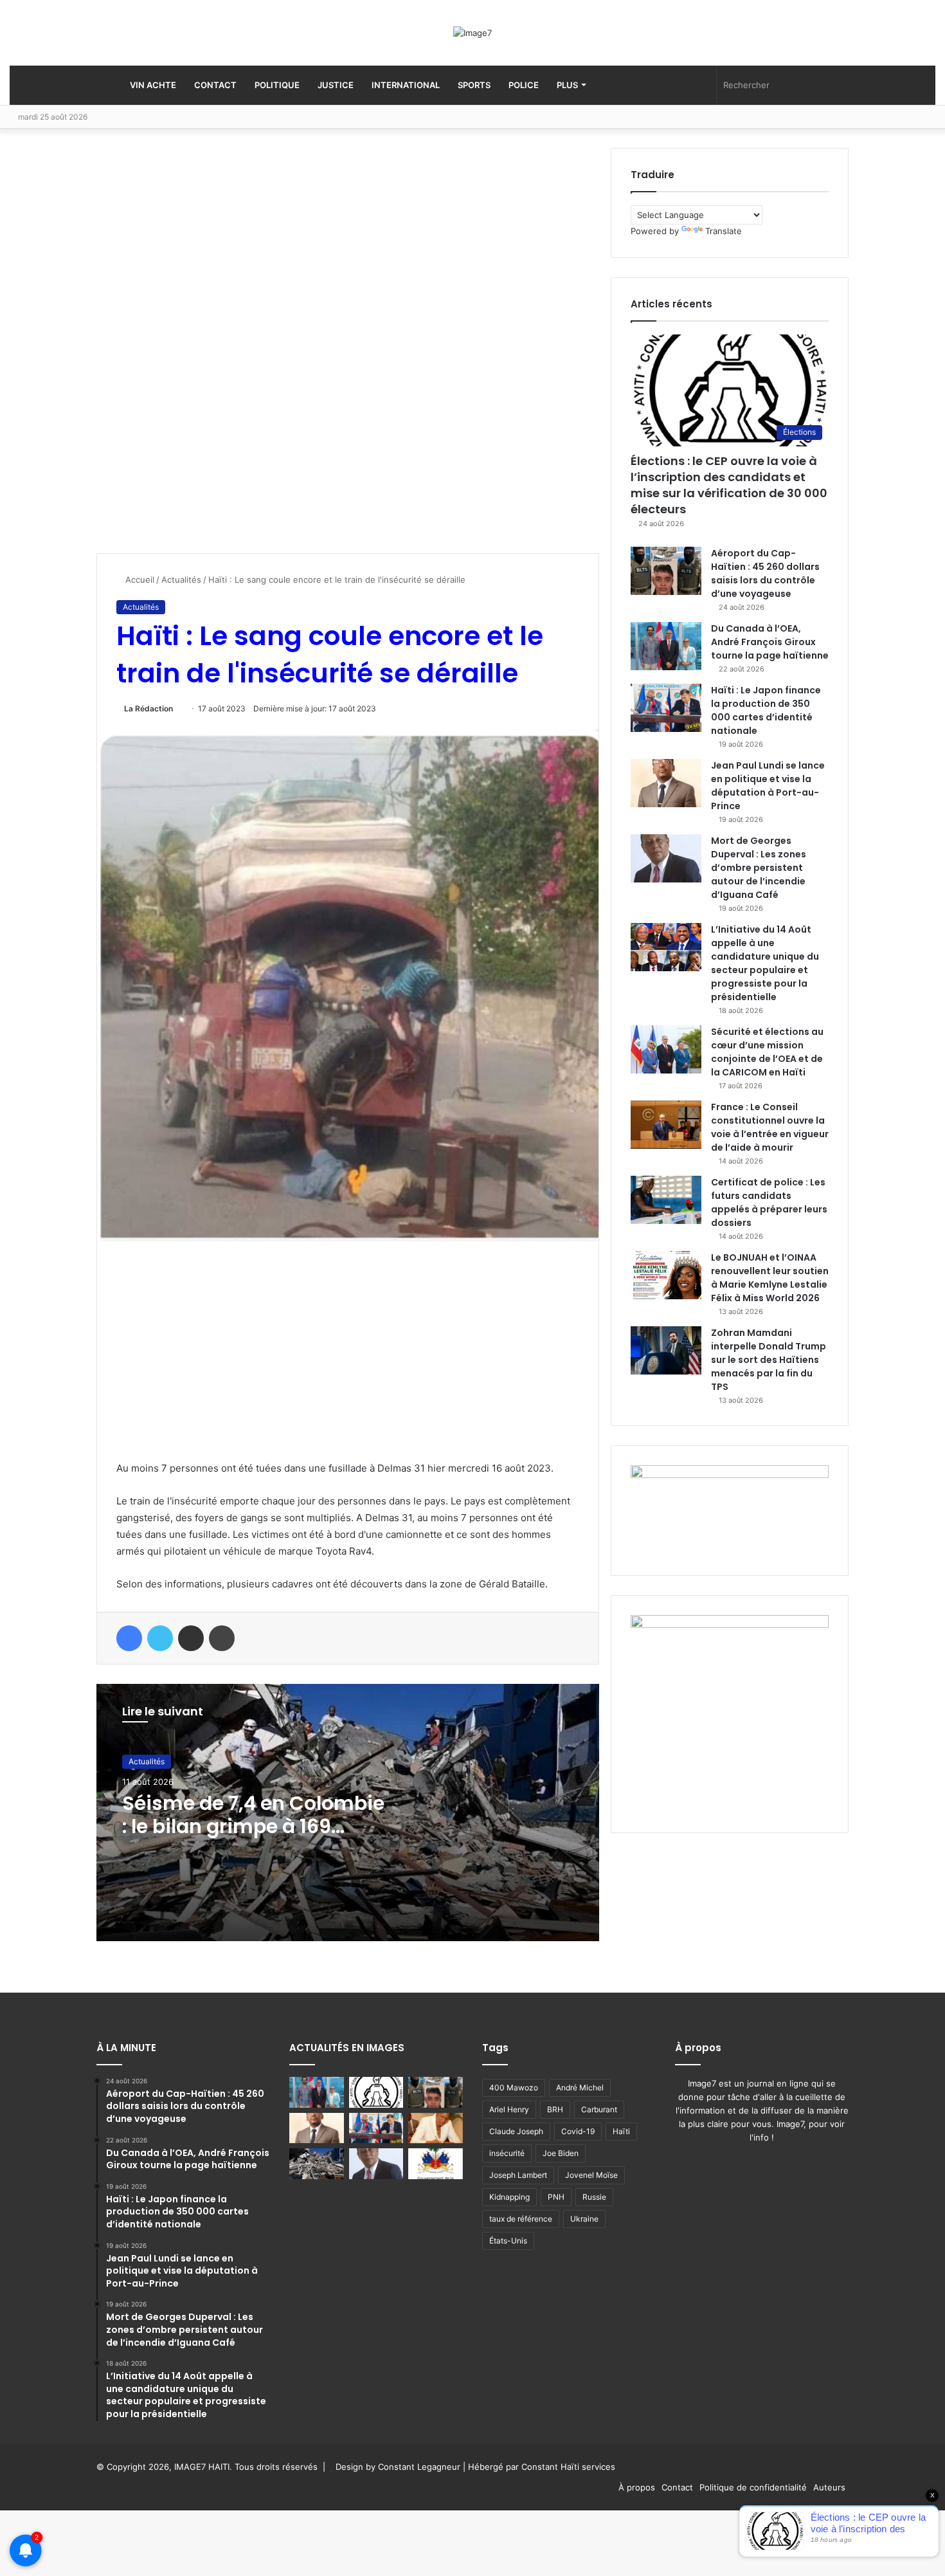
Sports (474, 85)
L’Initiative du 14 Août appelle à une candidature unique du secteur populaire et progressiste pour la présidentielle (765, 963)
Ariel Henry (509, 2109)
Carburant (599, 2109)
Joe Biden (561, 2153)
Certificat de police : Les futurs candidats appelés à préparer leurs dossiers (769, 1202)
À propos (637, 2487)
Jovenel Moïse (591, 2175)
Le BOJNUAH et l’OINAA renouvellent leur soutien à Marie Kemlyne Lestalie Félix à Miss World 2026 (770, 1278)
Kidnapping (509, 2197)
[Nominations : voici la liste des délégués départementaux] (436, 2164)
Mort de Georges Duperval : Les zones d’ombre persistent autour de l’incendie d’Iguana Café (759, 868)
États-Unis (508, 2241)
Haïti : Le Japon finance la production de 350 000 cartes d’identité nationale (766, 710)
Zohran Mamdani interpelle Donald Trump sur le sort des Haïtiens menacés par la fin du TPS (769, 1360)
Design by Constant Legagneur (398, 2467)
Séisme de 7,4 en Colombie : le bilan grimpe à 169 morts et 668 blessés (253, 1826)
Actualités (181, 580)
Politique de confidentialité (753, 2487)
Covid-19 (578, 2131)
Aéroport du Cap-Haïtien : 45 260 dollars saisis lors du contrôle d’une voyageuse (765, 573)
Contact (215, 85)
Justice (336, 85)
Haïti (621, 2131)
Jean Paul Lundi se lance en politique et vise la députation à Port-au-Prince (768, 786)
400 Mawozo (514, 2087)
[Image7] (473, 33)
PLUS (567, 85)
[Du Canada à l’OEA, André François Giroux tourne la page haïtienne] (666, 646)
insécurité (507, 2153)
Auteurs (829, 2487)
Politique (277, 85)
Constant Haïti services (568, 2467)
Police (524, 85)
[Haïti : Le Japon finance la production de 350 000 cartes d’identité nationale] (666, 708)
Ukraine (584, 2219)
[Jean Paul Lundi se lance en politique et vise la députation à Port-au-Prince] (666, 783)
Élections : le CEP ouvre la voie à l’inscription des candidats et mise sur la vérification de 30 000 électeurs (729, 485)
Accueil (139, 580)
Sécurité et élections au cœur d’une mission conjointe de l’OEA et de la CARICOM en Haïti (767, 1052)
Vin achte (152, 85)
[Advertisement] (193, 341)
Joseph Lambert (518, 2175)
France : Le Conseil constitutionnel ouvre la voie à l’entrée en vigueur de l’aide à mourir (770, 1127)
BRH (555, 2109)
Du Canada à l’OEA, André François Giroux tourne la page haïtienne (770, 642)
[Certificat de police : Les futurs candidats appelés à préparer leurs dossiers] (666, 1200)
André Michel (580, 2087)
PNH (556, 2197)
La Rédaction (148, 708)
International (406, 85)
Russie (594, 2197)
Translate (724, 231)
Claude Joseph (516, 2131)
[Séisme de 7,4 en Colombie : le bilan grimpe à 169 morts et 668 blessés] (317, 2164)
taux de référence (521, 2219)
